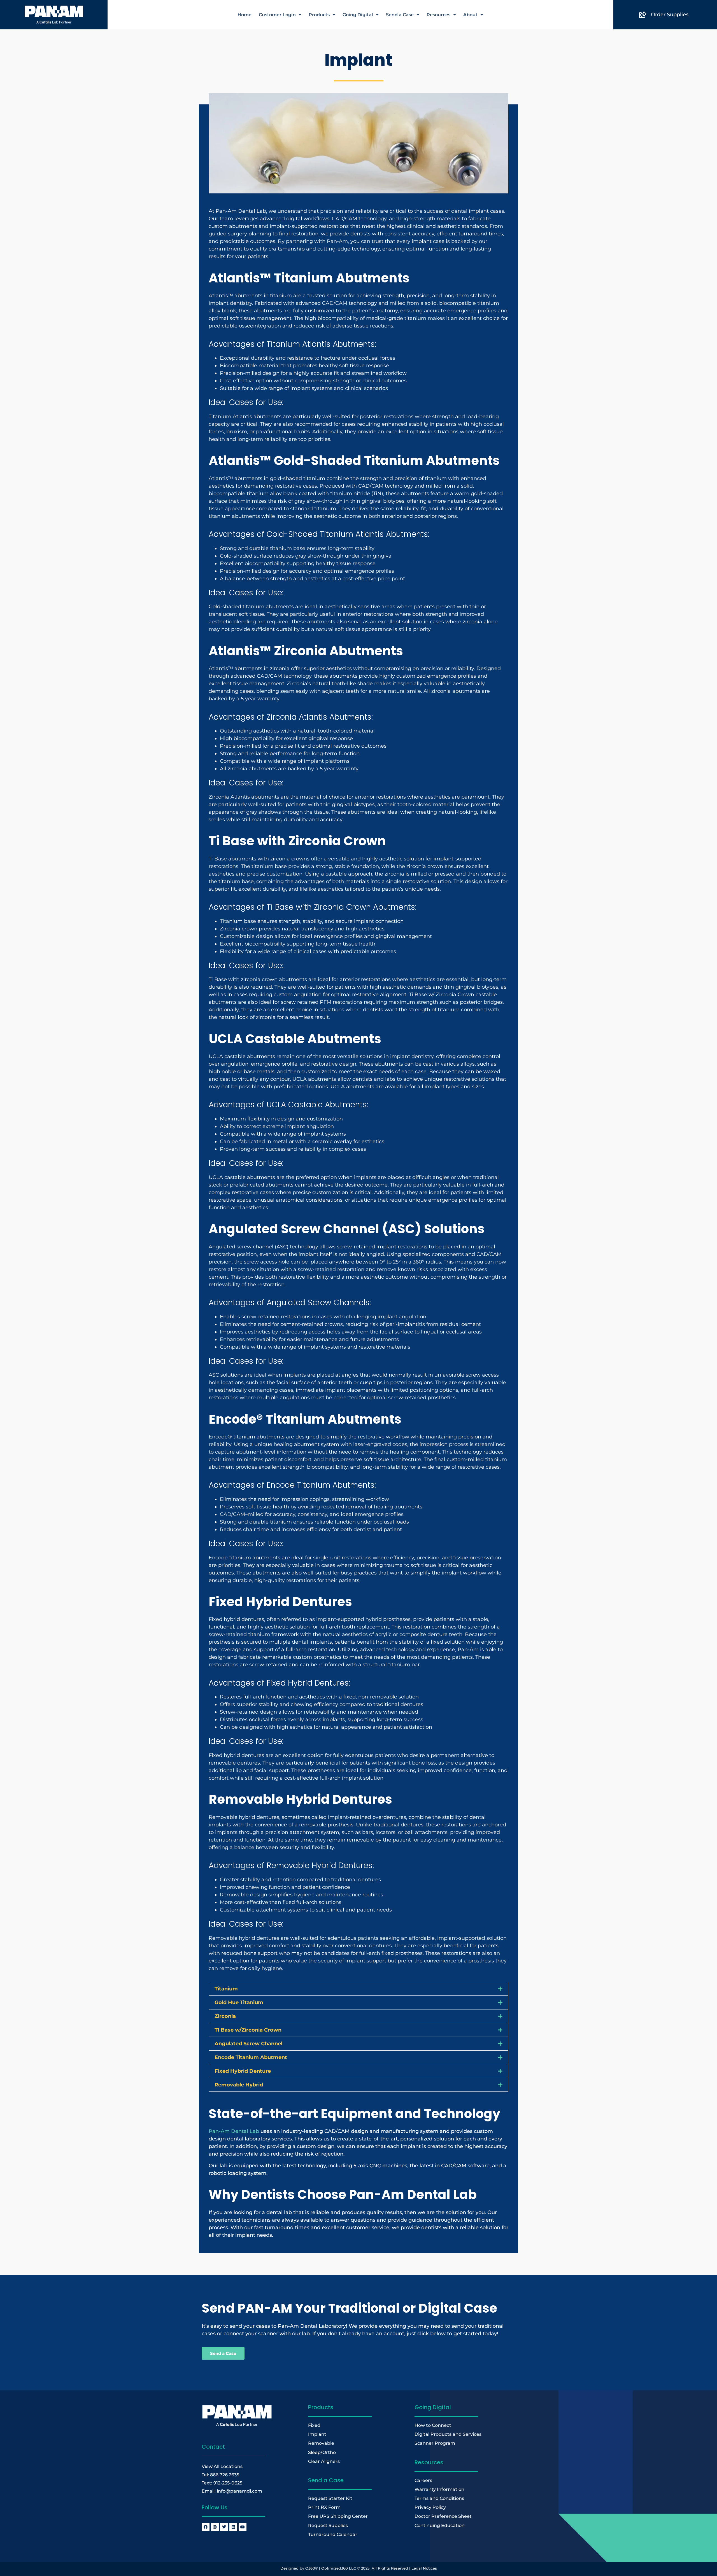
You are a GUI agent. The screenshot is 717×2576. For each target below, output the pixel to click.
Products (319, 15)
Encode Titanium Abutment (251, 2057)
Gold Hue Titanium (239, 2002)
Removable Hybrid (239, 2085)
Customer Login (277, 15)
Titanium (226, 1989)
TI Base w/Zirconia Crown (248, 2030)
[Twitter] (224, 2527)
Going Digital (358, 15)
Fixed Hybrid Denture (243, 2071)
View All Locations (222, 2466)
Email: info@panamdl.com (232, 2491)
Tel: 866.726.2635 (220, 2475)
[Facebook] (206, 2527)
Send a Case (400, 15)
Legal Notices (424, 2568)
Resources (438, 15)
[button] (358, 1989)
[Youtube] (243, 2527)
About (470, 15)
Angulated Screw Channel (248, 2044)
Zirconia (225, 2016)
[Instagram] (215, 2527)
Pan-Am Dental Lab (234, 2131)
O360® (312, 2568)
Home (245, 15)
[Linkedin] (233, 2527)
